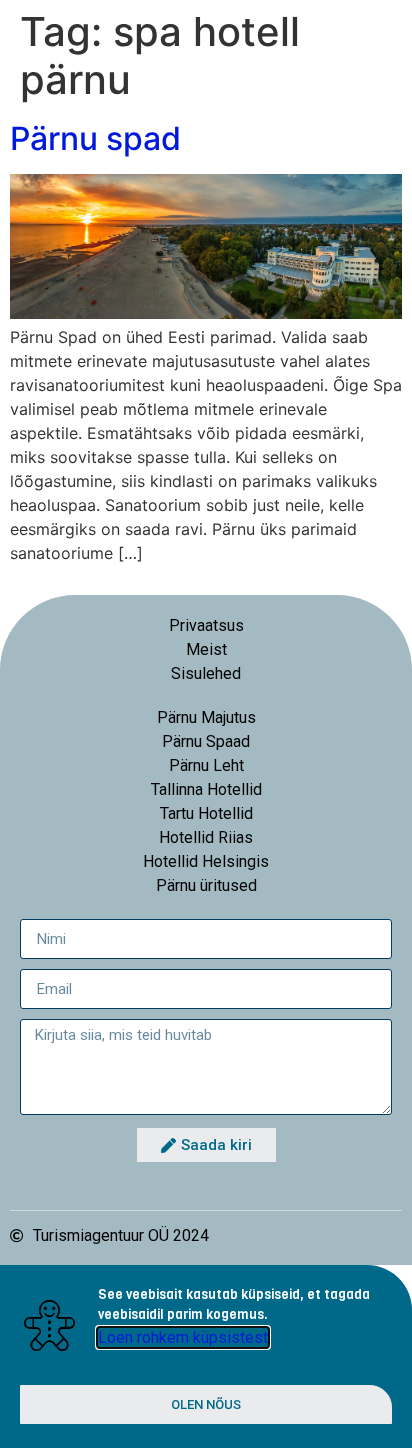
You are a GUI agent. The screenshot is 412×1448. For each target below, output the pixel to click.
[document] (206, 1356)
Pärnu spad (95, 138)
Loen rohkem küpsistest (183, 1337)
